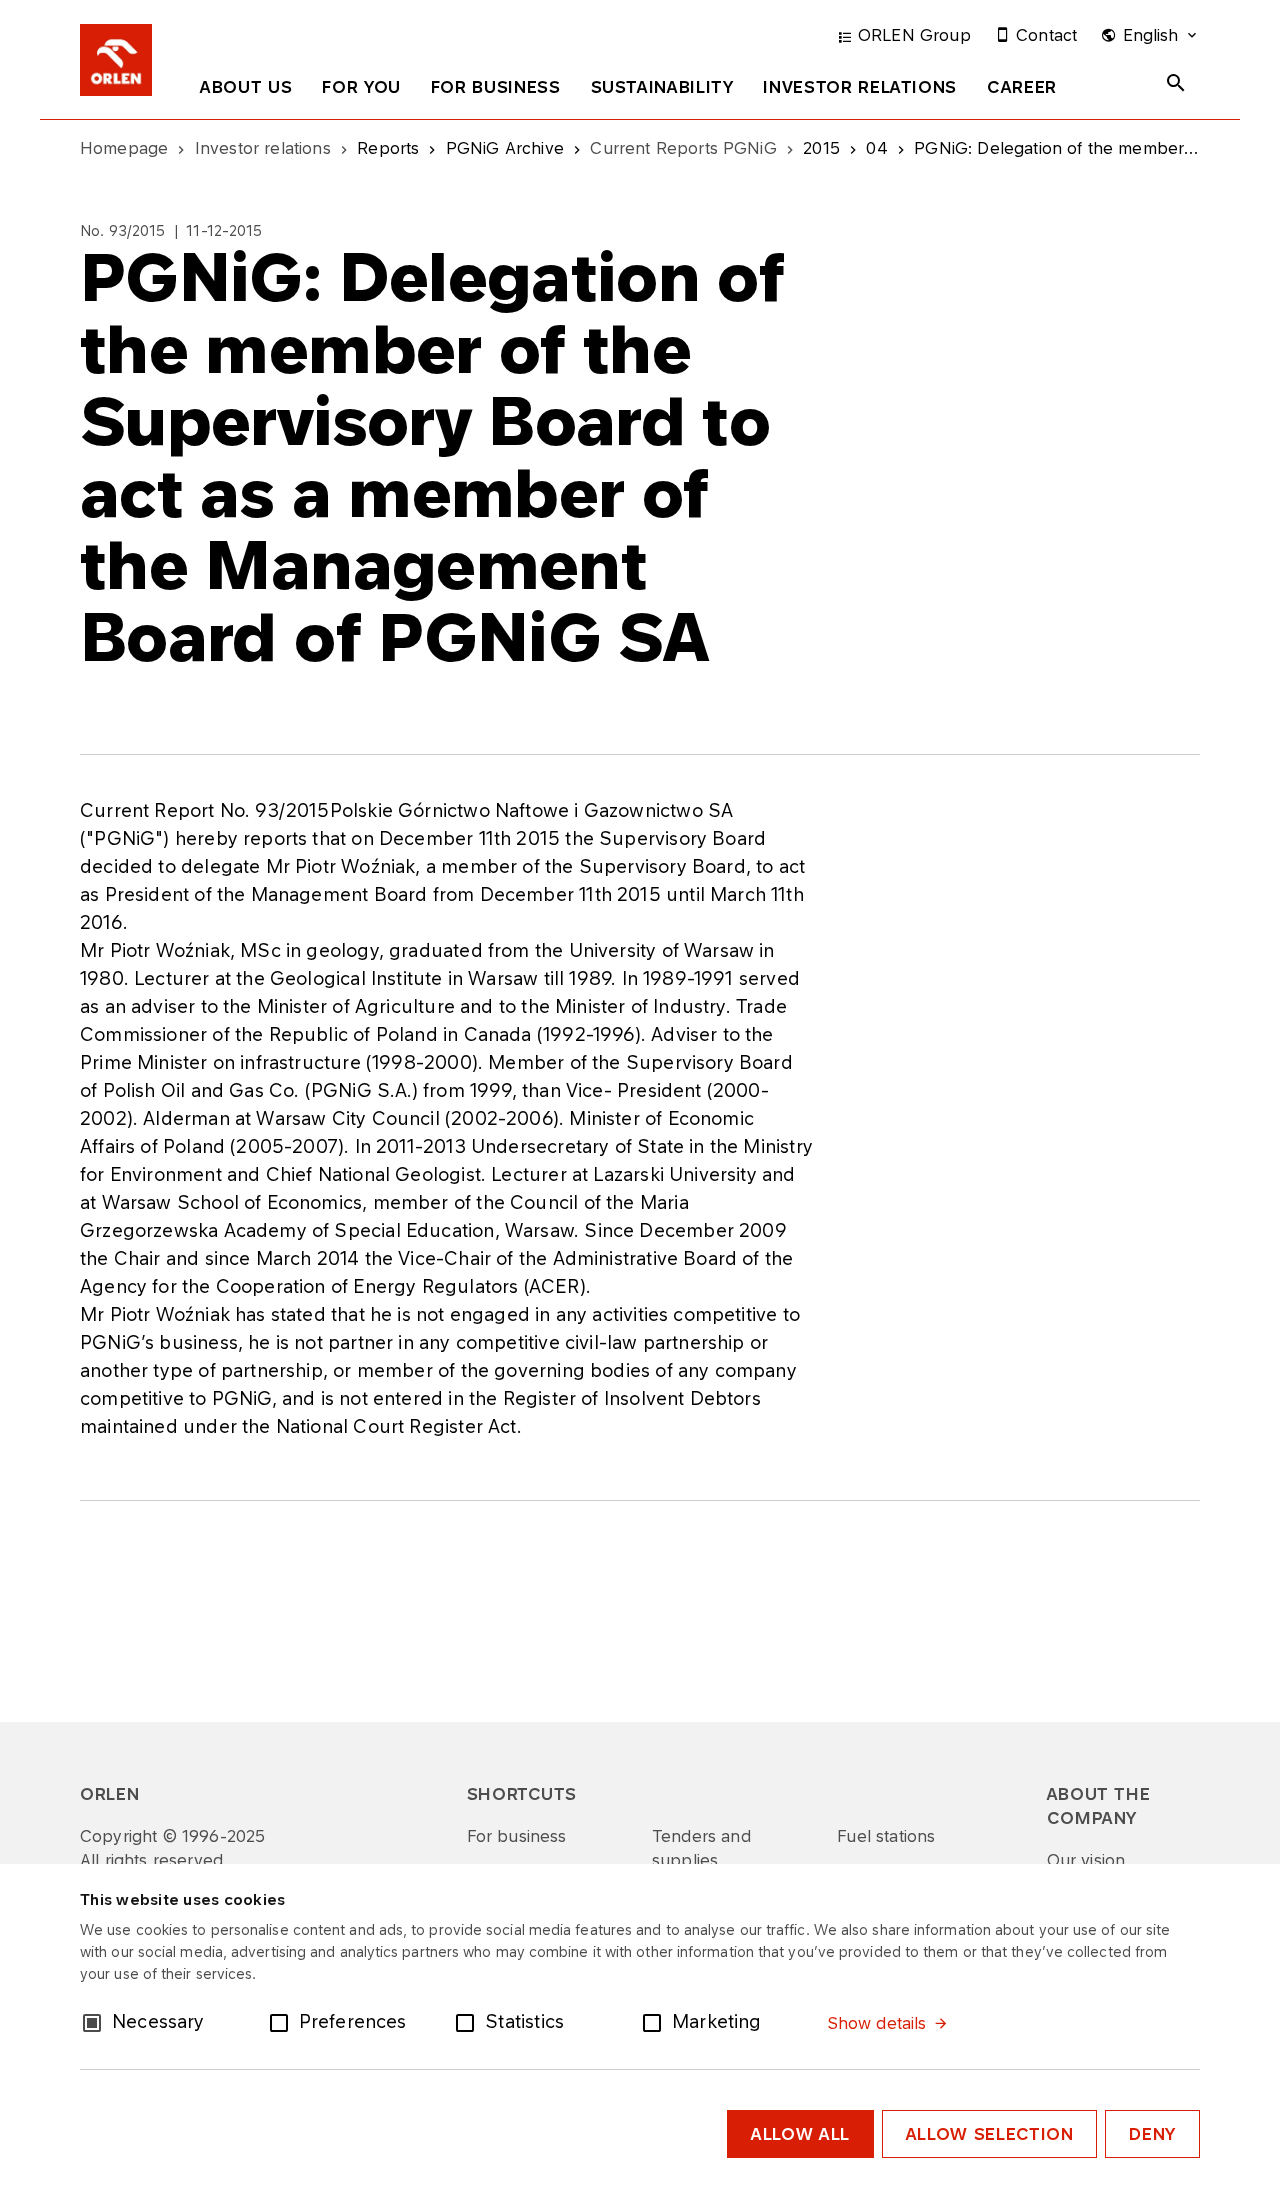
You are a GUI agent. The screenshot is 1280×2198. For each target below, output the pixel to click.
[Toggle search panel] (1176, 83)
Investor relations (860, 87)
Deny (1152, 2134)
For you (361, 87)
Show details (877, 2023)
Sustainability (662, 87)
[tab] (246, 91)
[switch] (283, 2021)
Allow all (800, 2134)
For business (496, 87)
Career (1022, 87)
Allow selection (990, 2134)
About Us (246, 87)
